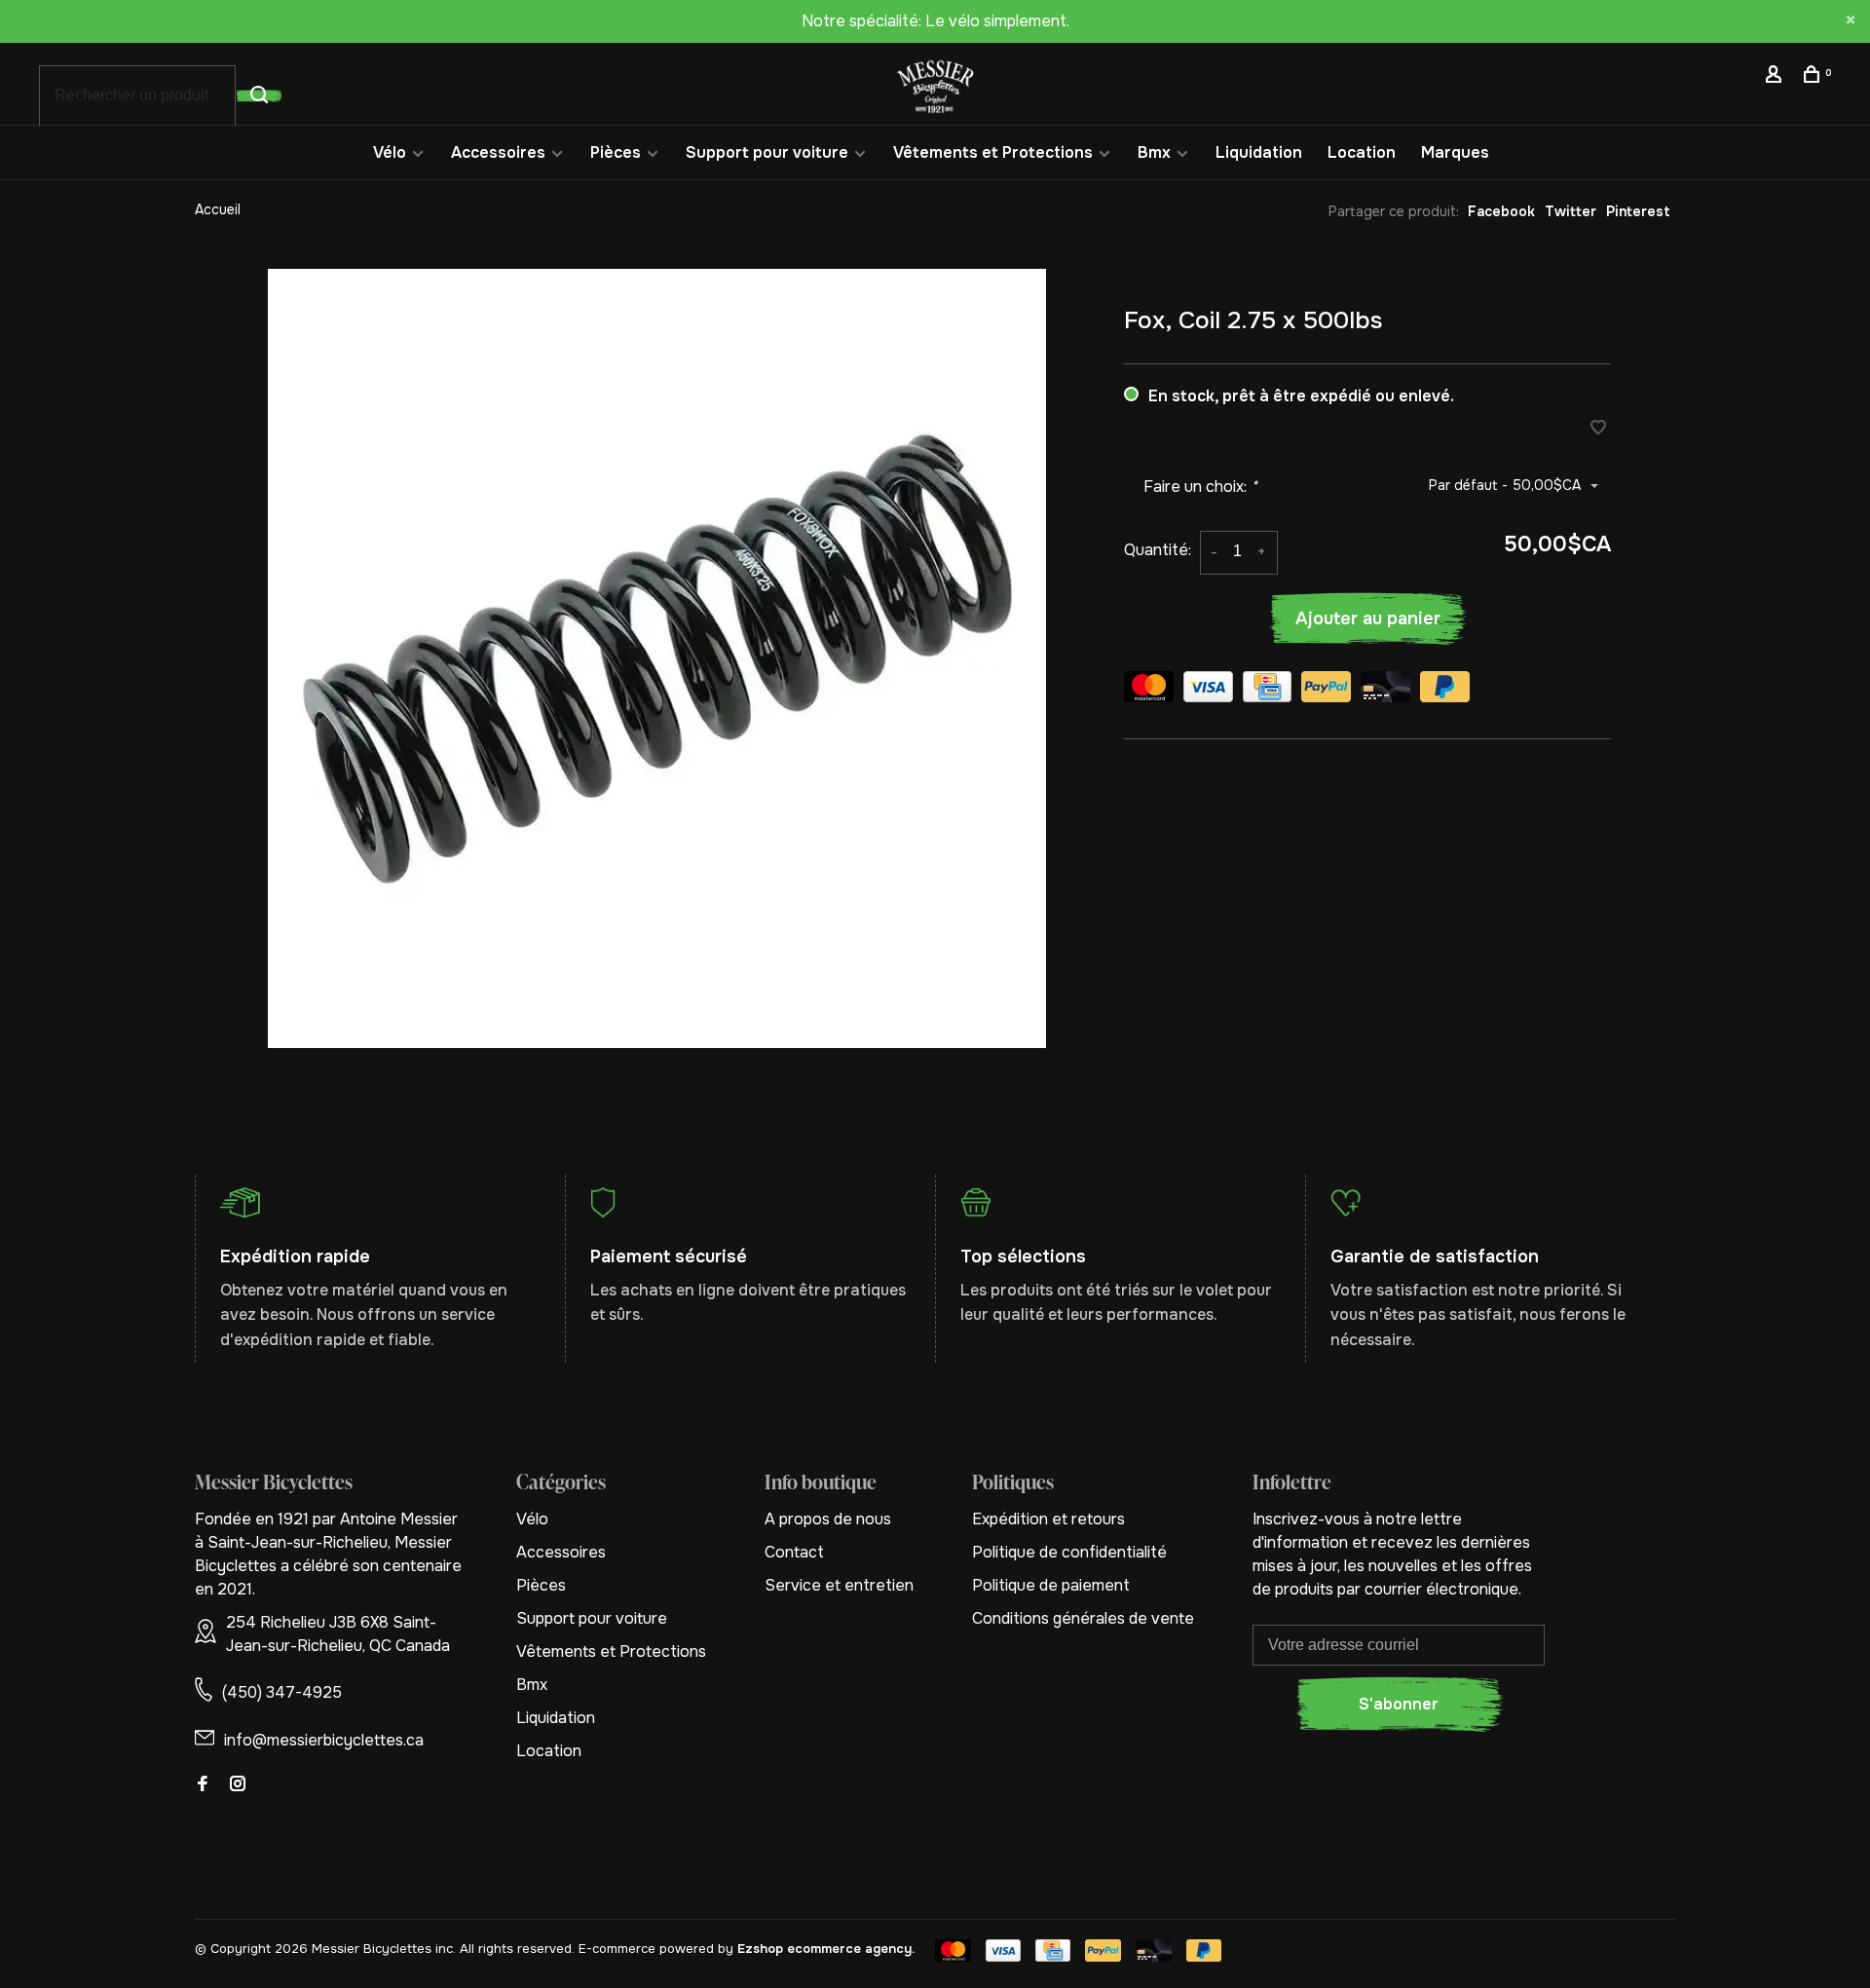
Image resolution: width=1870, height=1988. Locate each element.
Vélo (390, 152)
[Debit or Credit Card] (1385, 690)
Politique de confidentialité (1069, 1552)
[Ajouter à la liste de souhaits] (1598, 429)
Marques (1455, 152)
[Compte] (1776, 77)
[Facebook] (203, 1785)
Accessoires (498, 152)
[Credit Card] (1267, 690)
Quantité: (1158, 550)
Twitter (1571, 211)
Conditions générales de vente (1083, 1618)
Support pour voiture (767, 152)
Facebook (1501, 211)
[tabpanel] (657, 658)
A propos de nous (828, 1519)
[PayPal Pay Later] (1445, 690)
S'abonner (1399, 1704)
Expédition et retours (1048, 1519)
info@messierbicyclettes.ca (324, 1740)
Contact (794, 1552)
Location (1362, 152)
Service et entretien (839, 1585)
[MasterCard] (1149, 690)
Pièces (616, 152)
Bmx (1154, 152)
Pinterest (1638, 211)
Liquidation (1259, 152)
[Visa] (1208, 690)
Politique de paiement (1051, 1585)
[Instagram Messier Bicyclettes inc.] (238, 1785)
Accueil (218, 209)
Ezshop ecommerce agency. (826, 1949)
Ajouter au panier (1368, 619)
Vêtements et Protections (993, 152)
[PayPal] (1326, 690)
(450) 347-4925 (282, 1692)
